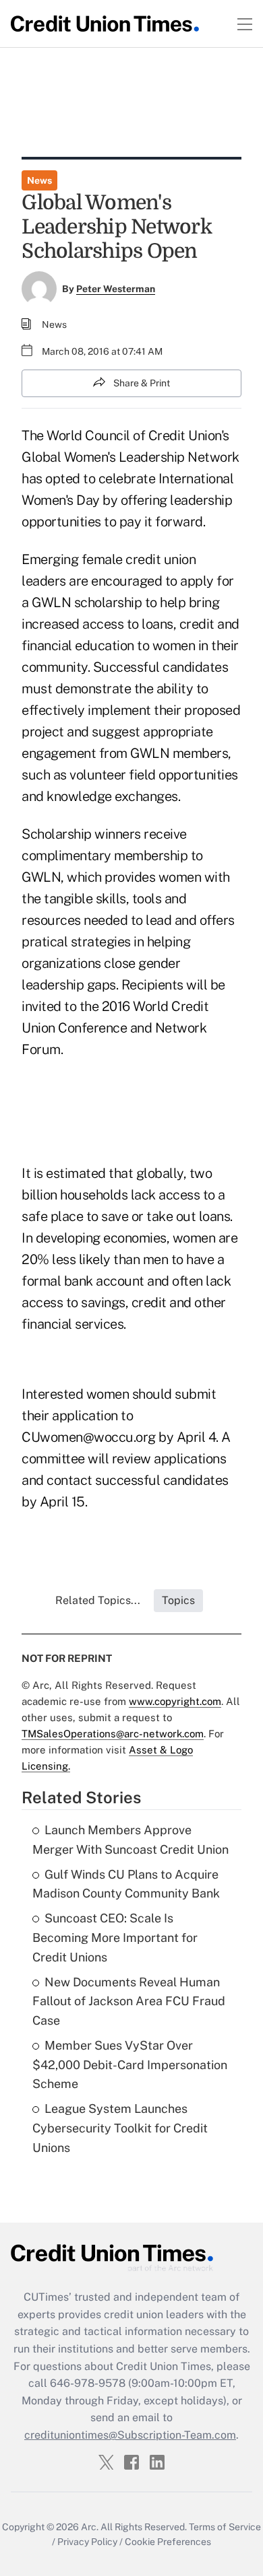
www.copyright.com (175, 1701)
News (39, 180)
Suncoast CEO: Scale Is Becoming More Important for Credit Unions (115, 1938)
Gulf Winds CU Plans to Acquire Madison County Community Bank (126, 1884)
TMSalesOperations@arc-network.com (113, 1734)
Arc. (90, 2527)
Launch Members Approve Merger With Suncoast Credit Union (130, 1840)
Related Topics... (98, 1600)
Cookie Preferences (168, 2542)
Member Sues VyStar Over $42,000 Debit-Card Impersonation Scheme (130, 2065)
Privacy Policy (87, 2542)
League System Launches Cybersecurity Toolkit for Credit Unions (120, 2128)
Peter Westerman (116, 289)
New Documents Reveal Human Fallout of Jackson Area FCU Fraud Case (129, 2001)
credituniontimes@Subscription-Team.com (130, 2435)
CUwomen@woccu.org (89, 1437)
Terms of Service (225, 2527)
